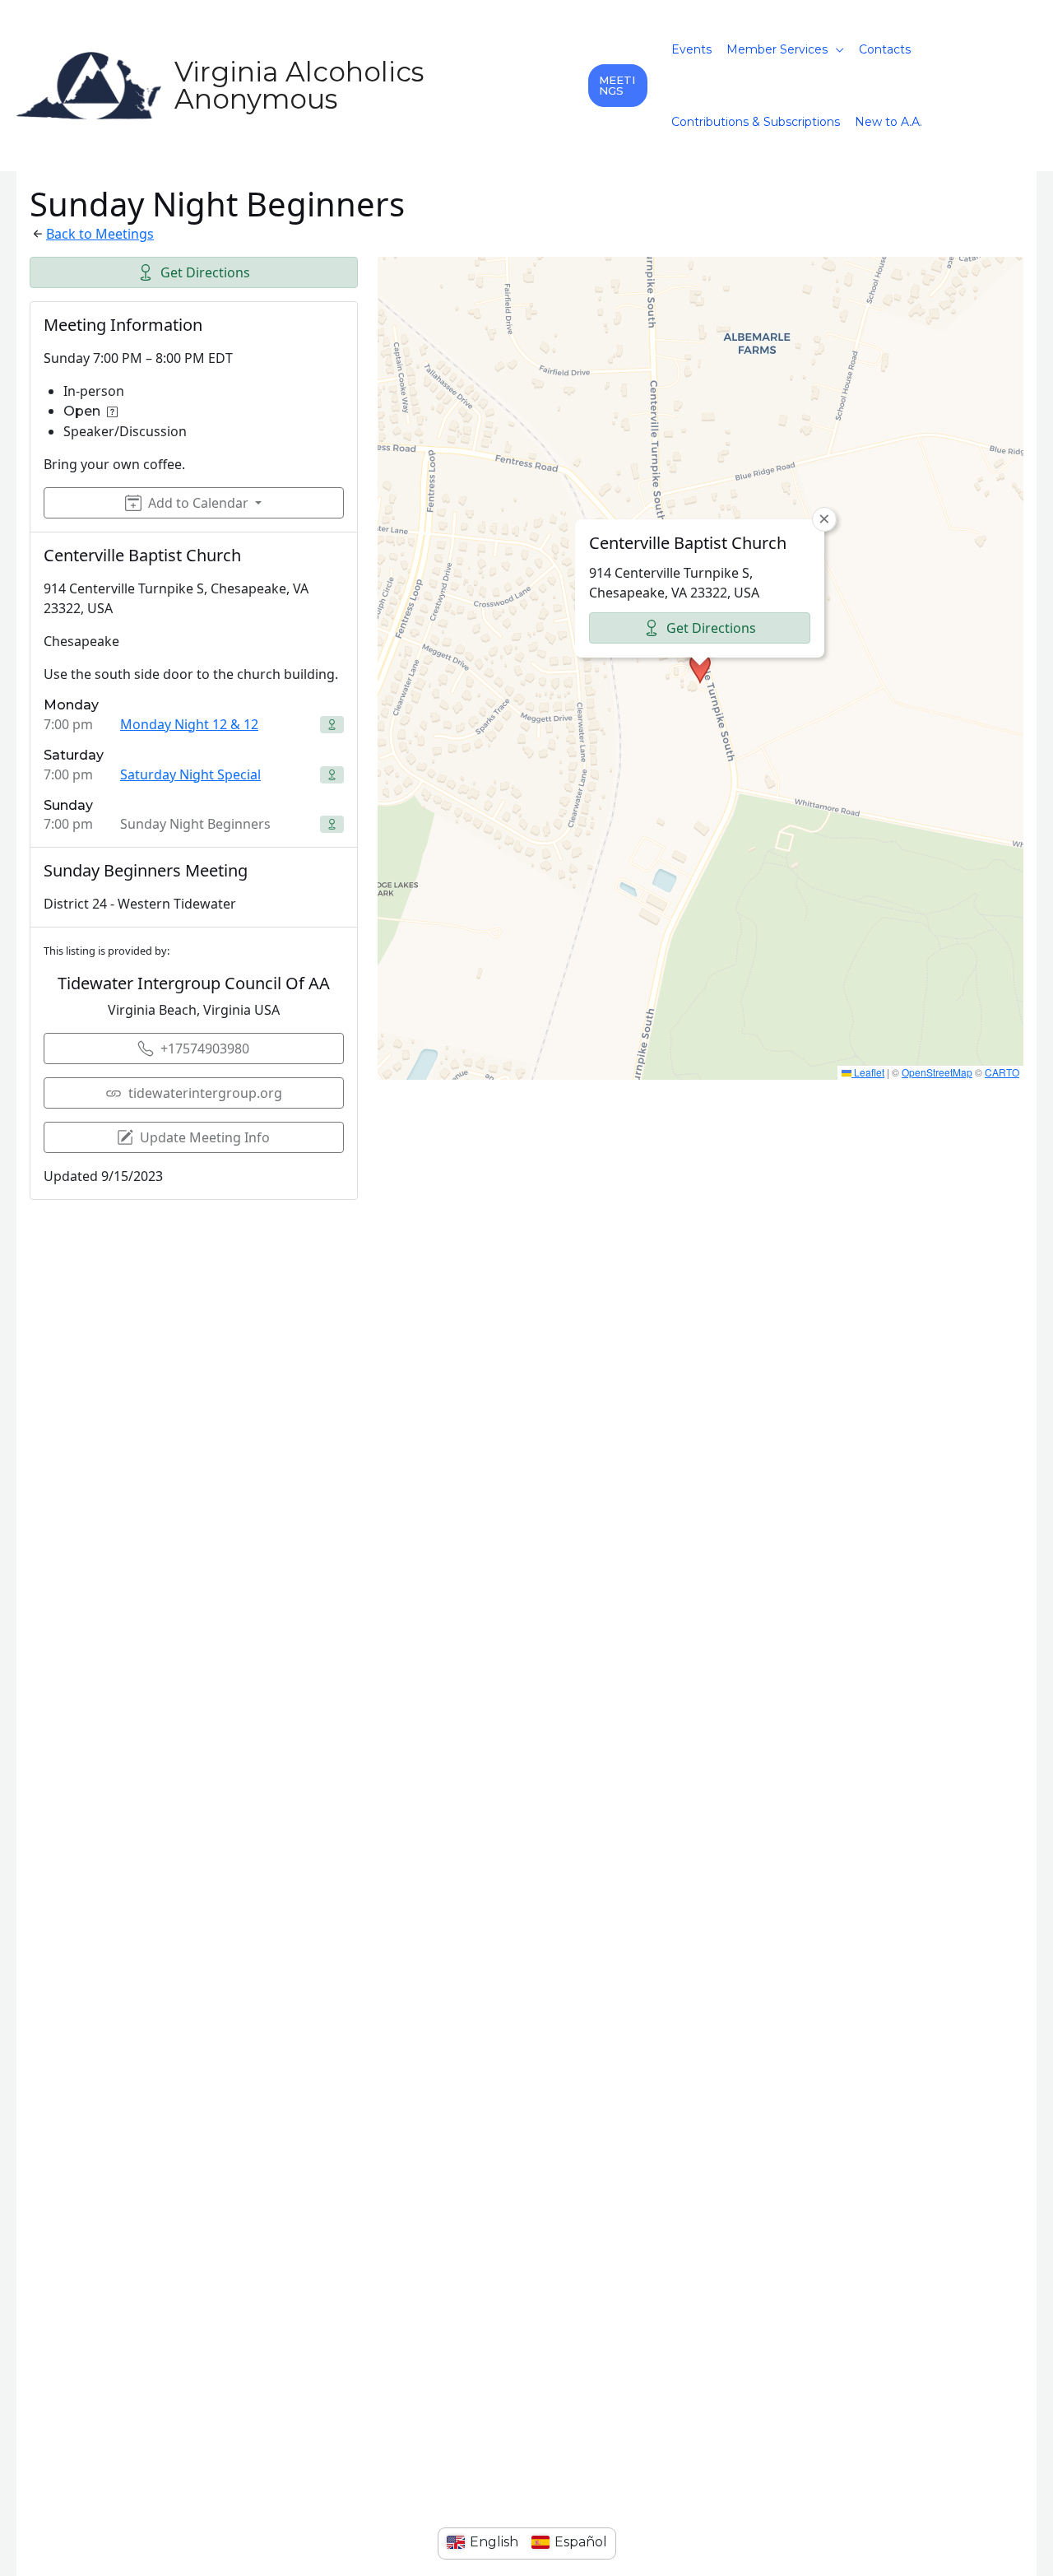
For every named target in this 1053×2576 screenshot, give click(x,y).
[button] (618, 86)
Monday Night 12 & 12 (189, 724)
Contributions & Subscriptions (756, 122)
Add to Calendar (198, 503)
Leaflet (868, 1072)
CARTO (1002, 1072)
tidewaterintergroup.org (205, 1093)
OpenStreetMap (937, 1072)
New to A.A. (888, 122)
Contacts (885, 49)
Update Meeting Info (205, 1137)
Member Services (777, 49)
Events (691, 49)
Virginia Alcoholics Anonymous (299, 85)
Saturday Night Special (190, 774)
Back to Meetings (100, 234)
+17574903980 (205, 1049)
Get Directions (205, 272)
